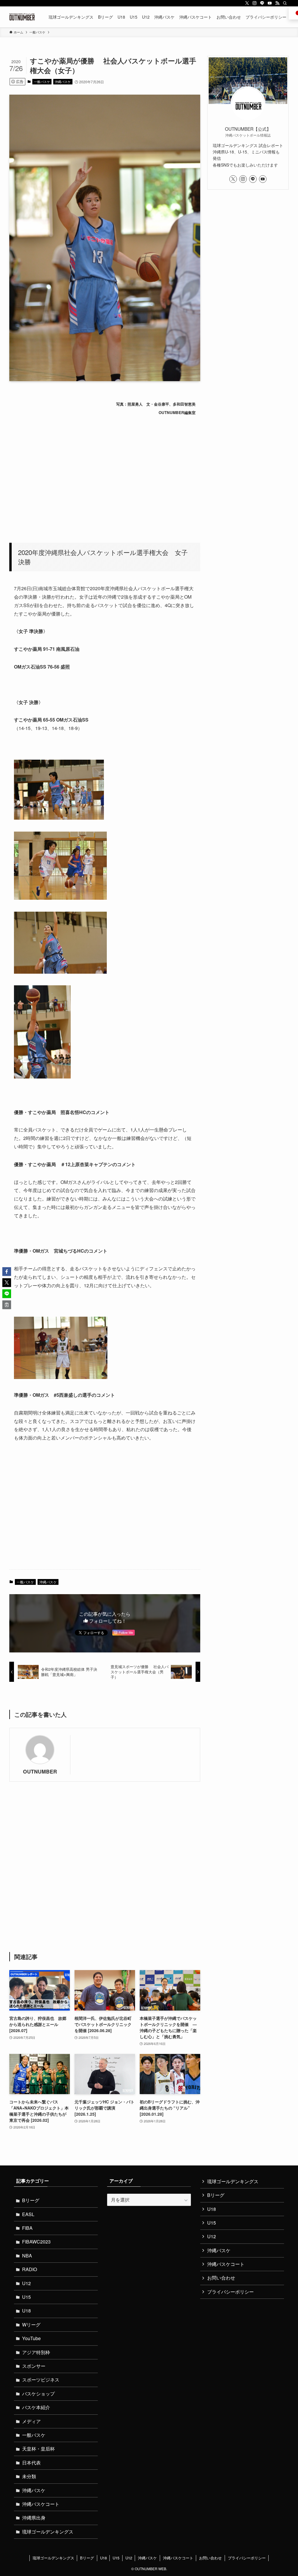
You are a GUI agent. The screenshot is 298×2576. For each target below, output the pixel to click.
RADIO (30, 2269)
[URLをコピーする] (7, 1305)
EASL (28, 2214)
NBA (27, 2256)
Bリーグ (31, 2200)
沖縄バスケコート (41, 2504)
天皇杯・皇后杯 (38, 2449)
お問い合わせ (221, 2278)
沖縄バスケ (63, 82)
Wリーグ (31, 2325)
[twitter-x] (247, 3)
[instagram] (255, 3)
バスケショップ (38, 2394)
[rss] (277, 3)
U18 (26, 2311)
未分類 (29, 2476)
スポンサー (34, 2366)
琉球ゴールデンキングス (48, 2532)
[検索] (285, 3)
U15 (26, 2297)
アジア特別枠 (36, 2352)
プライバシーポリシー (230, 2292)
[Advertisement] (105, 476)
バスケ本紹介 (36, 2407)
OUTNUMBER (40, 1771)
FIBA (27, 2228)
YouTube (31, 2338)
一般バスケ (42, 82)
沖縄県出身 (34, 2518)
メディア (31, 2421)
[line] (262, 3)
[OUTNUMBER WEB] (22, 17)
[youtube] (270, 3)
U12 (26, 2283)
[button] (7, 1272)
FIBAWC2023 (36, 2242)
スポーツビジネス (41, 2380)
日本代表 (31, 2463)
